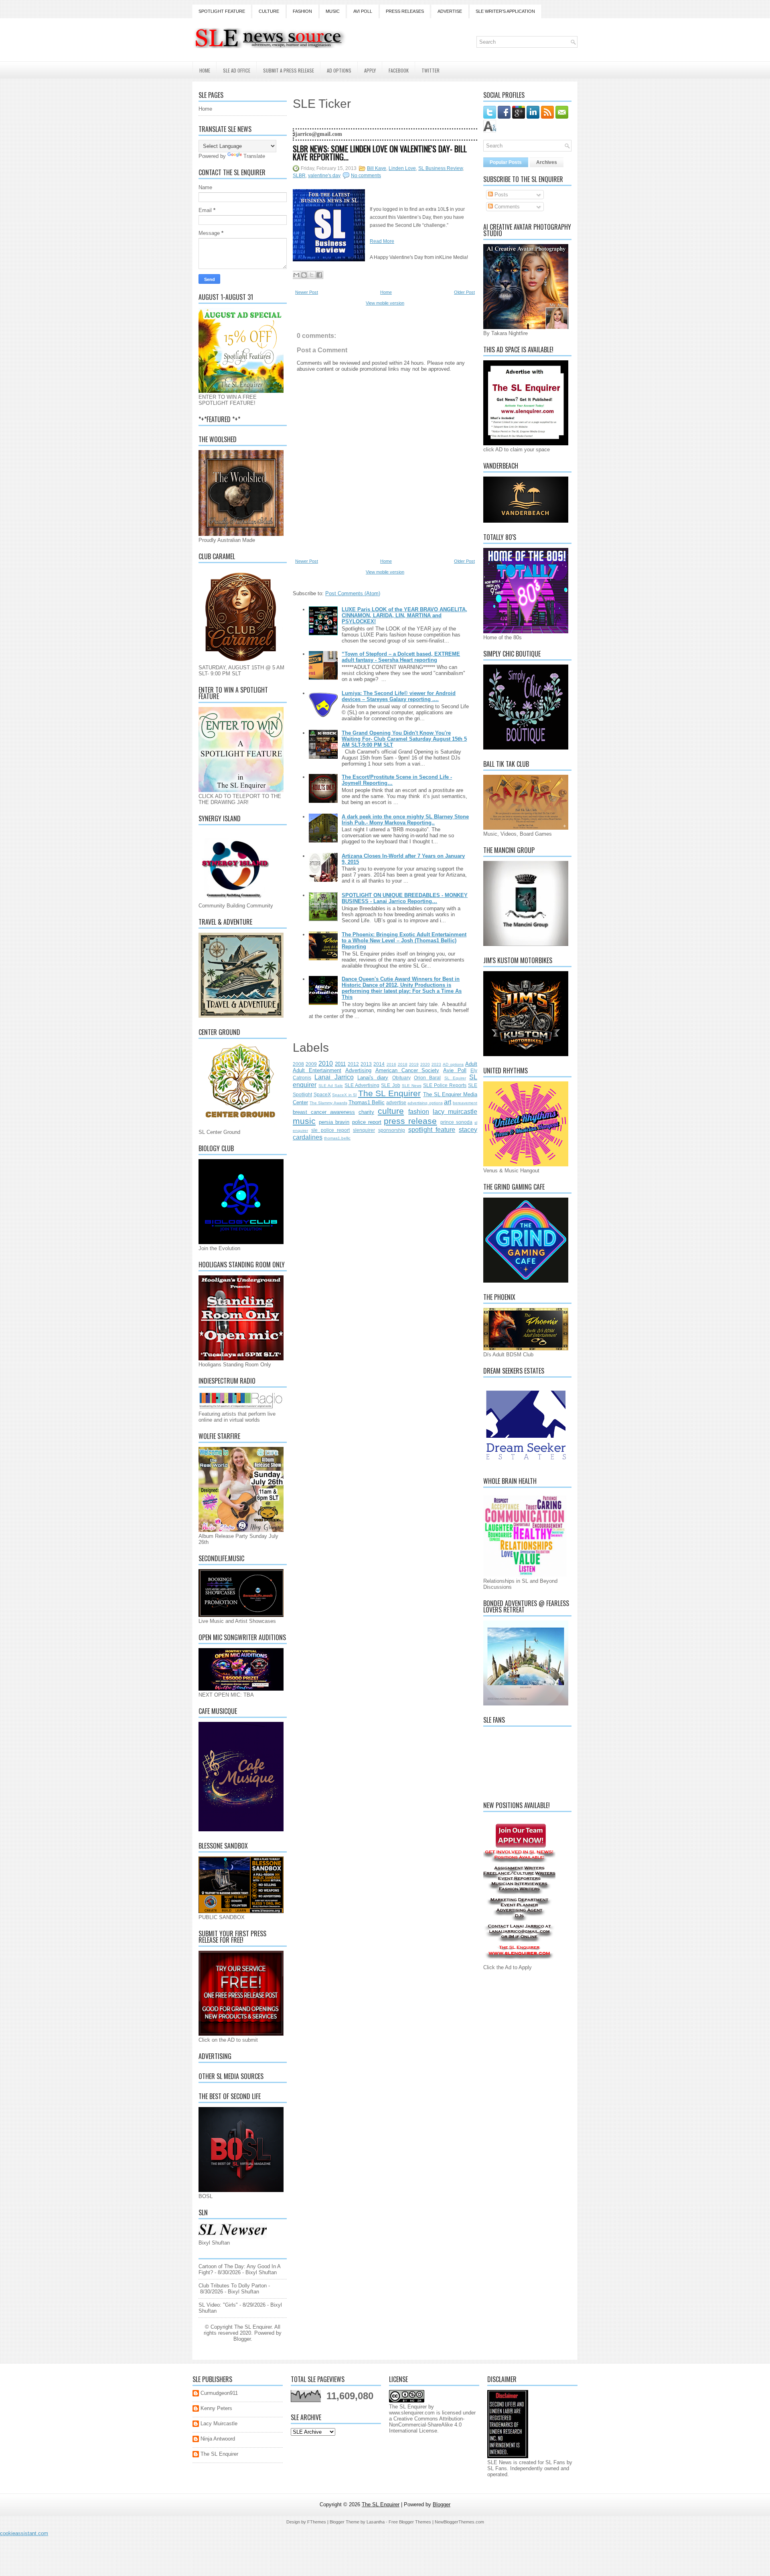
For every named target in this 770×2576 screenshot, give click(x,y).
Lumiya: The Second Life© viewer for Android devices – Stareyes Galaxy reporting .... (399, 696)
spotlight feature (432, 1130)
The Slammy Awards (328, 1103)
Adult (471, 1064)
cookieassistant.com (24, 2533)
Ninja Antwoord (218, 2439)
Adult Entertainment (317, 1070)
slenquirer (364, 1130)
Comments (506, 207)
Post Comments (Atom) (353, 593)
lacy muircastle (455, 1112)
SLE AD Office (237, 70)
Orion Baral (427, 1078)
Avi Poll (363, 11)
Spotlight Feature (222, 11)
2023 (436, 1064)
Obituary (401, 1078)
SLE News (412, 1086)
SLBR (299, 176)
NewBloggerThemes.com (459, 2522)
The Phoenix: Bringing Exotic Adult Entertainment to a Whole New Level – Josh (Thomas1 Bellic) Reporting (404, 940)
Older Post (464, 292)
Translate (254, 156)
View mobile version (385, 303)
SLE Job (390, 1085)
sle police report (331, 1130)
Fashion (302, 11)
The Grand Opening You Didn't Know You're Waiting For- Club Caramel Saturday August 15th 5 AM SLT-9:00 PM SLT (404, 739)
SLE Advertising (362, 1085)
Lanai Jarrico (334, 1077)
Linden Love (402, 168)
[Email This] (296, 275)
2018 (403, 1064)
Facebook (399, 70)
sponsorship (392, 1130)
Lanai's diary (373, 1078)
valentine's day (324, 176)
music (304, 1121)
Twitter (431, 70)
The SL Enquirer (389, 1093)
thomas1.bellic (337, 1138)
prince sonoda (456, 1122)
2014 (379, 1064)
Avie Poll (455, 1070)
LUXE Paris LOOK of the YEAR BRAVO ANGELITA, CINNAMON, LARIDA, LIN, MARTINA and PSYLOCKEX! (404, 615)
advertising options (425, 1103)
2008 (298, 1064)
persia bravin (334, 1122)
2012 (353, 1064)
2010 (326, 1064)
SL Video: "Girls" (218, 2305)
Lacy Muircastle (219, 2423)
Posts (500, 195)
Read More (382, 241)
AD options (453, 1064)
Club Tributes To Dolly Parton (233, 2286)
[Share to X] (312, 275)
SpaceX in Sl (344, 1095)
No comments (366, 176)
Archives (547, 162)
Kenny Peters (216, 2408)
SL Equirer (455, 1078)
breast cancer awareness (324, 1112)
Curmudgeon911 (219, 2393)
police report (367, 1122)
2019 (414, 1064)
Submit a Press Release (289, 70)
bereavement (465, 1103)
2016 (391, 1064)
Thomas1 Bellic (367, 1102)
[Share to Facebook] (319, 275)
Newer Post (307, 292)
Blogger (242, 2339)
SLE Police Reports (445, 1085)
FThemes (317, 2522)
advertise (396, 1102)
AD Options (339, 70)
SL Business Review (441, 168)
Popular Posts (506, 162)
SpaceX (322, 1094)
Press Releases (405, 11)
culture (391, 1111)
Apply (370, 70)
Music (333, 11)
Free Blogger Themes (410, 2522)
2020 (425, 1064)
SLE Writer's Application (505, 11)
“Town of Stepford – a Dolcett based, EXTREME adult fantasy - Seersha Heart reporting (401, 657)
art (448, 1102)
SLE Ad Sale (331, 1086)
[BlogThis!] (304, 275)
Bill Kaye (377, 168)
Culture (269, 11)
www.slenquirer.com (412, 2413)
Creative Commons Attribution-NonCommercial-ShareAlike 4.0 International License (427, 2425)
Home (205, 70)
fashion (419, 1112)
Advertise (450, 11)
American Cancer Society (407, 1070)
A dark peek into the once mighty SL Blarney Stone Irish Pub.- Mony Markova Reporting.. (405, 820)
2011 (340, 1064)
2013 (366, 1064)
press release (410, 1121)
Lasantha (376, 2522)
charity (366, 1112)
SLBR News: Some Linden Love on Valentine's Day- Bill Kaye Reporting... (380, 153)
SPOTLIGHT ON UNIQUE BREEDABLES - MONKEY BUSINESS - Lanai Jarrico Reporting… (405, 898)
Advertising (358, 1070)
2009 (311, 1064)
